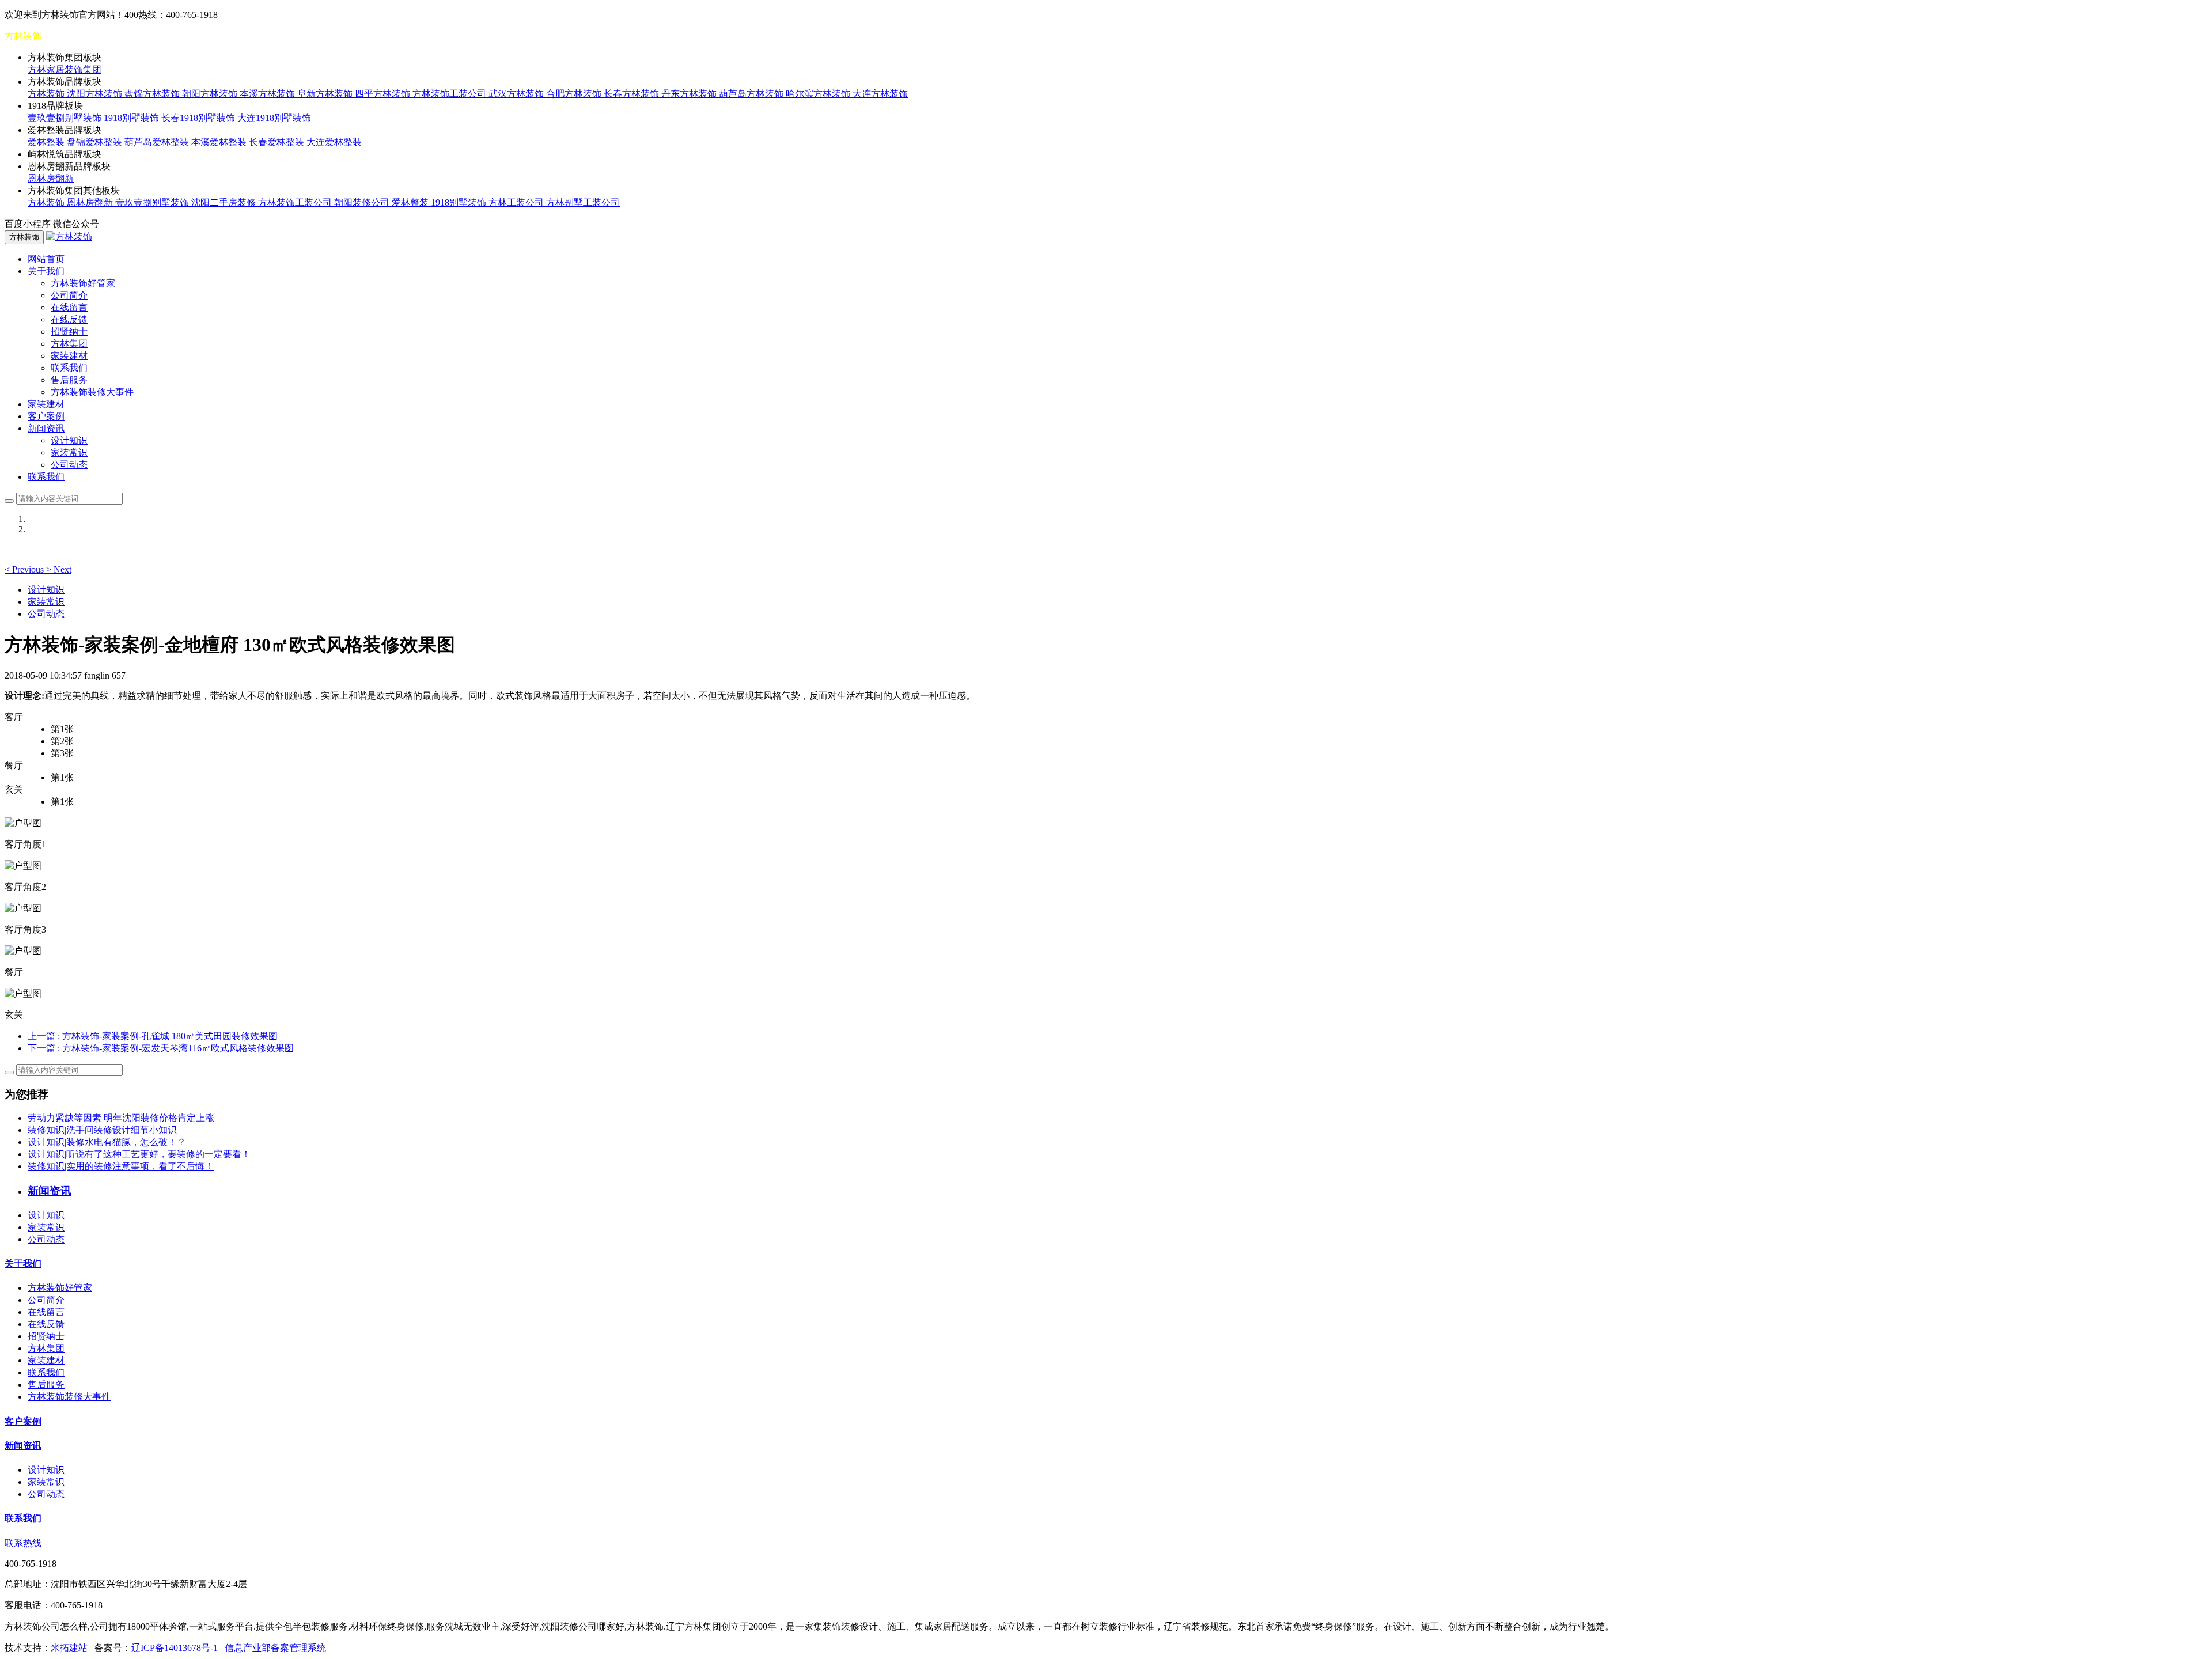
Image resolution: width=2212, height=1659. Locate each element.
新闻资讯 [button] (46, 428)
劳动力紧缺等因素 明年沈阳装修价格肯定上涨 (121, 1118)
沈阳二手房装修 (225, 202)
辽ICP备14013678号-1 (175, 1648)
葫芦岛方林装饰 (752, 94)
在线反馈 (69, 319)
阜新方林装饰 (326, 94)
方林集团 (69, 344)
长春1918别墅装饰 (199, 118)
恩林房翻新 (51, 178)
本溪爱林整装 (220, 142)
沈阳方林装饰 (96, 94)
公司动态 (69, 465)
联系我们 (69, 368)
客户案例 (46, 416)
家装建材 (69, 356)
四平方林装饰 (384, 94)
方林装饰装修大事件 (92, 392)
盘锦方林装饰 (153, 94)
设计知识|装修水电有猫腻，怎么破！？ (107, 1142)
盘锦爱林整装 (96, 142)
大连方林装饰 (880, 94)
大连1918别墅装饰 (274, 118)
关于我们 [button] (46, 271)
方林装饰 (47, 94)
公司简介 (69, 295)
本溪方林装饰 (268, 94)
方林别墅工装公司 (583, 202)
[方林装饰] (69, 236)
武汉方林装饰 (517, 94)
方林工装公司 (517, 202)
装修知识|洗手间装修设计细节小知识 (102, 1130)
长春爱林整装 (278, 142)
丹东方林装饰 (690, 94)
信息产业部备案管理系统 (275, 1648)
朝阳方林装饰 (211, 94)
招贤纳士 (69, 332)
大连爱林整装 (334, 142)
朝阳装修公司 (363, 202)
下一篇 (161, 1048)
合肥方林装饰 (575, 94)
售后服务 (69, 380)
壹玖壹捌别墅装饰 (66, 118)
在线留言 (69, 307)
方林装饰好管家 (83, 283)
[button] (25, 569)
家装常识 (69, 452)
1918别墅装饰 (132, 118)
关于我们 (23, 1264)
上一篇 (153, 1036)
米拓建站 (69, 1648)
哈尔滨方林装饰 (819, 94)
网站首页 (46, 259)
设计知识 (69, 440)
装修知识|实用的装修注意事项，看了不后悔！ (121, 1166)
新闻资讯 (23, 1446)
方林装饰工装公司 (450, 94)
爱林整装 (47, 142)
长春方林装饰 (632, 94)
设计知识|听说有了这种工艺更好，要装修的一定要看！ (139, 1154)
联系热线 (23, 1543)
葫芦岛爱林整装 (158, 142)
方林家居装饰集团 (65, 69)
